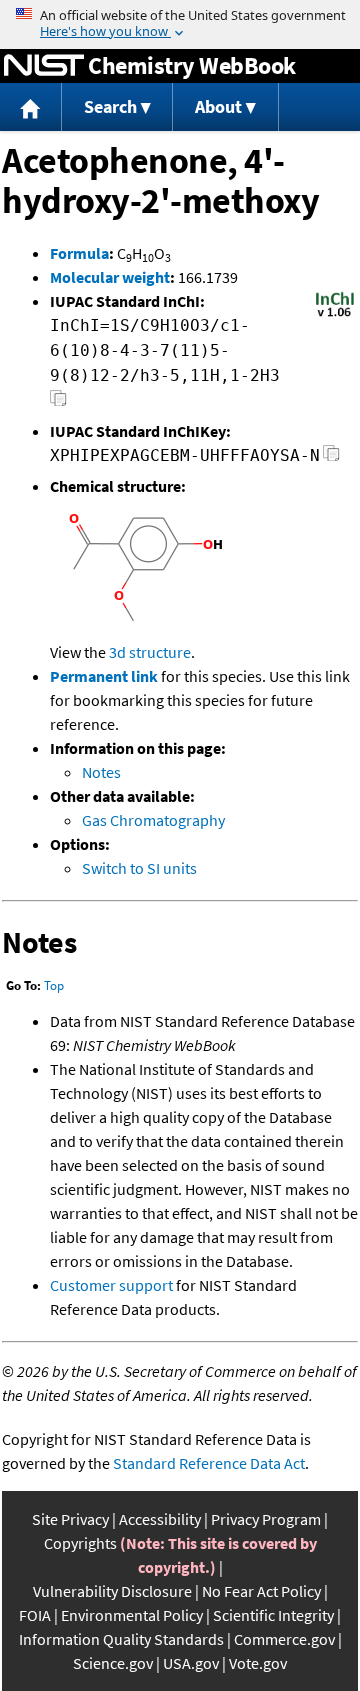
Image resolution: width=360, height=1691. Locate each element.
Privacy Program (266, 1519)
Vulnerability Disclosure (112, 1591)
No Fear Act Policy (261, 1591)
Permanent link (104, 676)
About (218, 106)
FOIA (35, 1615)
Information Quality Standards (121, 1639)
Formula (79, 253)
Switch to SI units (139, 868)
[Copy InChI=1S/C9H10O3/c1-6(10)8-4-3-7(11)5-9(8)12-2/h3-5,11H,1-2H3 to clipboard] (58, 403)
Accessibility (160, 1519)
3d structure (150, 652)
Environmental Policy (132, 1615)
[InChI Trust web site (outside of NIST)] (335, 315)
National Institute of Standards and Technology (44, 66)
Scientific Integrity (273, 1615)
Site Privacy (70, 1519)
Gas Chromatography (153, 820)
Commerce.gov (284, 1639)
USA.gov (191, 1663)
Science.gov (113, 1663)
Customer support (111, 1285)
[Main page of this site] (31, 107)
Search (110, 106)
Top (54, 985)
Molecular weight (110, 277)
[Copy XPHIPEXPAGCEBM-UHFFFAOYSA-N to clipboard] (331, 458)
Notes (101, 772)
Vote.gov (258, 1663)
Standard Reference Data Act (209, 1463)
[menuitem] (31, 107)
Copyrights (80, 1543)
